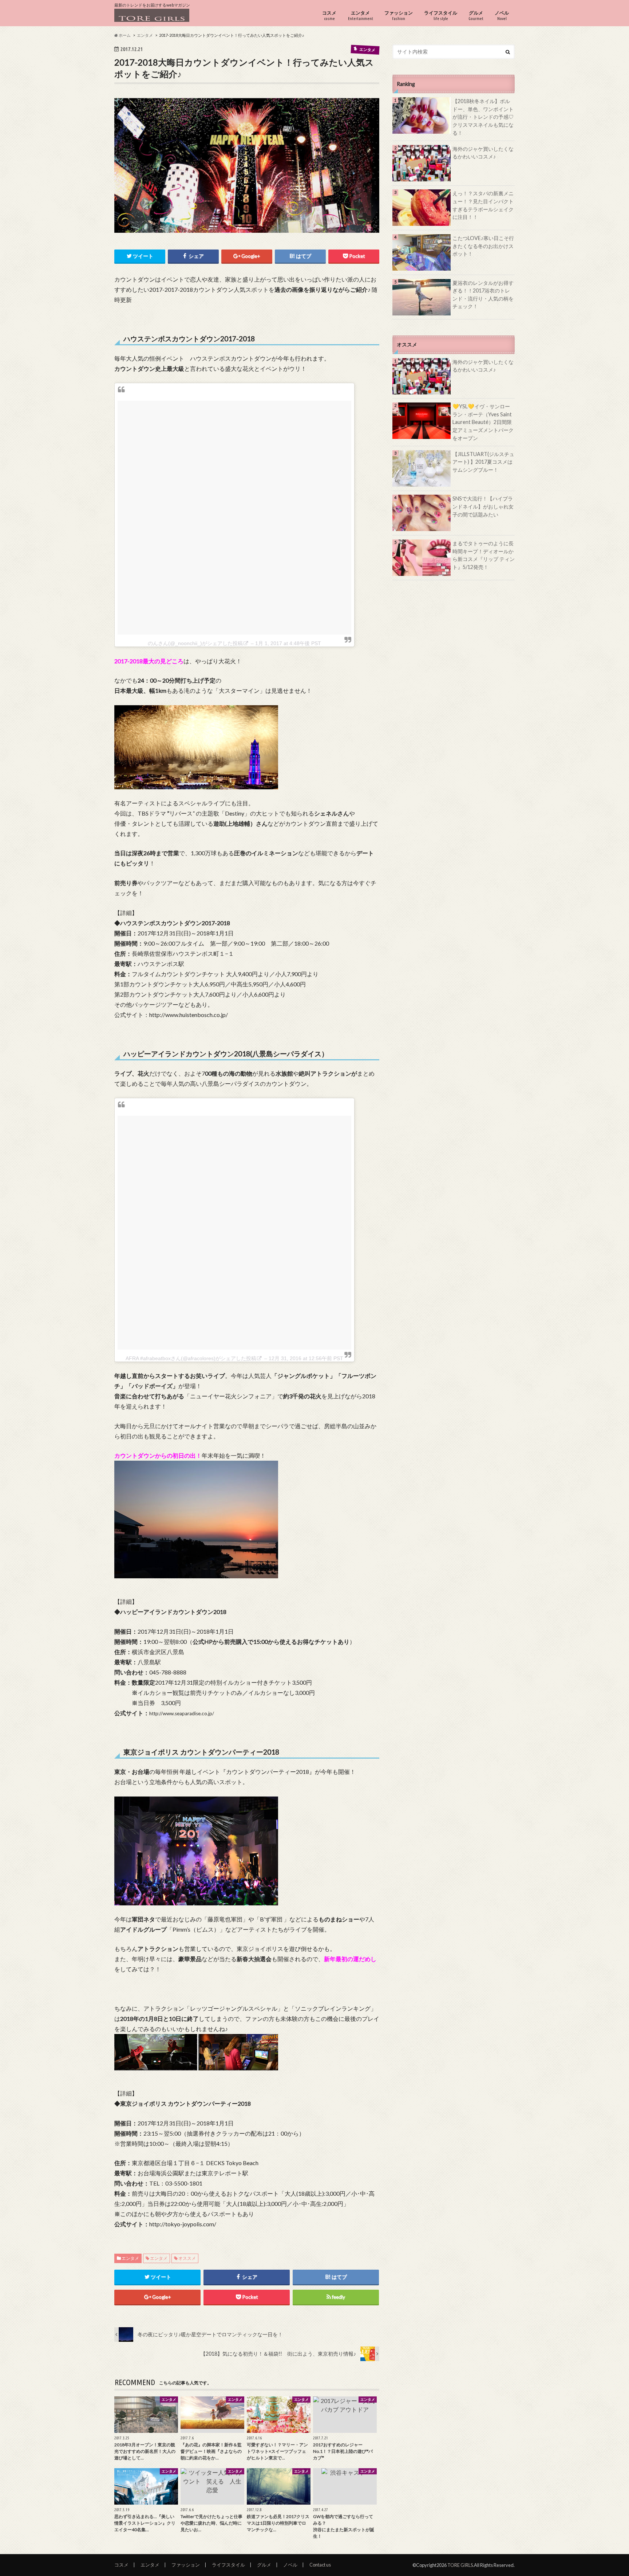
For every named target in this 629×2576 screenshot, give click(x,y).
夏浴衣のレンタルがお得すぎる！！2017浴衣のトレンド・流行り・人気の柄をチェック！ (483, 295)
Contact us (320, 2565)
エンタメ (361, 15)
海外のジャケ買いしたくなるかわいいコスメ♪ (483, 153)
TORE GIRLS (460, 2565)
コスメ (329, 15)
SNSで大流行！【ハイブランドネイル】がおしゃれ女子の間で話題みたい (483, 506)
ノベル (502, 15)
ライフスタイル (441, 15)
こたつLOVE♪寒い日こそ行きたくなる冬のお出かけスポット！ (483, 246)
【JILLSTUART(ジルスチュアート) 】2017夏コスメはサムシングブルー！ (483, 462)
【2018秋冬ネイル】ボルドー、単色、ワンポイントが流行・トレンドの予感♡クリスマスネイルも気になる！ (483, 117)
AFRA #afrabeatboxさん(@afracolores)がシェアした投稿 (191, 1358)
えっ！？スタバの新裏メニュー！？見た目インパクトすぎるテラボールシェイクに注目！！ (483, 205)
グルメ (476, 15)
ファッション (399, 15)
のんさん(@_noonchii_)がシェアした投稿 (195, 643)
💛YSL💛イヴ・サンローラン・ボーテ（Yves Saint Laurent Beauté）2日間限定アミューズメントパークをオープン (483, 422)
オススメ (187, 2258)
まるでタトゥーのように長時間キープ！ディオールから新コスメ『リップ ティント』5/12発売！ (484, 555)
